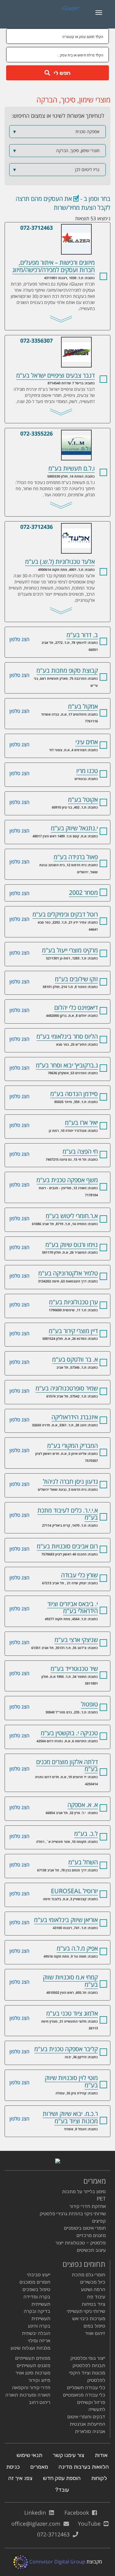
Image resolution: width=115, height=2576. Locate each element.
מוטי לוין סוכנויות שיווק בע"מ (71, 2081)
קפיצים (99, 2221)
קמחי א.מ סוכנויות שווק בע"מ (70, 1981)
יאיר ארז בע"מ (81, 1123)
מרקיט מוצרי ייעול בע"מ (70, 950)
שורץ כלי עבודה (79, 1575)
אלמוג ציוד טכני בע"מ (72, 2013)
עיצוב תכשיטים (91, 2250)
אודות (101, 2455)
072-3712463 (36, 228)
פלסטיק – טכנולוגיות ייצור (80, 2243)
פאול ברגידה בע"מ (76, 857)
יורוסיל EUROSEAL (74, 1891)
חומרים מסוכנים (35, 2282)
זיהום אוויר (95, 2333)
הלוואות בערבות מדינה (84, 2467)
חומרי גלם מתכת (88, 2275)
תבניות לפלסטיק (89, 2365)
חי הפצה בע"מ (80, 1151)
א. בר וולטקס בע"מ (75, 1359)
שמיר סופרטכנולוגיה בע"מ (67, 1388)
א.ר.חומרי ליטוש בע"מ (72, 1216)
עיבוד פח (96, 2297)
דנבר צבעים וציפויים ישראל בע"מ (61, 341)
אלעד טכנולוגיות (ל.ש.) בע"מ (61, 527)
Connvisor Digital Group (57, 2562)
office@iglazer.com (37, 2524)
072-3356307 (36, 340)
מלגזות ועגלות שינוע (30, 2348)
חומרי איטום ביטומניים (85, 2228)
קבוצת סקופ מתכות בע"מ (67, 670)
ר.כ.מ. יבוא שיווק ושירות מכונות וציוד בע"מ (70, 2117)
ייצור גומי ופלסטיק (88, 2358)
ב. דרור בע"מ (82, 635)
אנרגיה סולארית (90, 2431)
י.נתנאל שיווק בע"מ (74, 828)
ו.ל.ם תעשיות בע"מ (61, 434)
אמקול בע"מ (83, 706)
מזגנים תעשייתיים (33, 2365)
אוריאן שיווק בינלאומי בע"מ (66, 1920)
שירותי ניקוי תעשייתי (86, 2311)
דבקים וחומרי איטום (86, 2417)
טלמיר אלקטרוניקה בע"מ (68, 1273)
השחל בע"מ (83, 1862)
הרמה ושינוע (93, 2289)
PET (101, 2199)
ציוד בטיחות (93, 2304)
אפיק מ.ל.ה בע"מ (77, 1948)
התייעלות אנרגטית (87, 2424)
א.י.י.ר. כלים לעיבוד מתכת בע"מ (68, 1514)
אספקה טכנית (56, 132)
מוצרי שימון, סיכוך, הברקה (56, 151)
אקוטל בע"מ (83, 800)
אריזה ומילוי (39, 2341)
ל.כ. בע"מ (86, 1834)
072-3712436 (36, 527)
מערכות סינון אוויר (33, 2373)
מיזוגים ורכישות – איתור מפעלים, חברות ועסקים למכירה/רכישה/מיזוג (61, 228)
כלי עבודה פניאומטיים (84, 2395)
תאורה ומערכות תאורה (28, 2395)
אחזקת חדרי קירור (88, 2206)
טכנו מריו (87, 771)
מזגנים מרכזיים (91, 2235)
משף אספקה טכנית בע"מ (67, 1180)
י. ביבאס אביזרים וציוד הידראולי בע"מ (73, 1607)
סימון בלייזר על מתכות (84, 2192)
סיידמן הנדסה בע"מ (74, 1094)
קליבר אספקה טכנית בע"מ (66, 2049)
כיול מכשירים (93, 2282)
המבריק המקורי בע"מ (73, 1446)
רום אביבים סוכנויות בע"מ (67, 1546)
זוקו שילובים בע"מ (76, 979)
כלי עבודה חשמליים (86, 2388)
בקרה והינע (39, 2326)
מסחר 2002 (83, 892)
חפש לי (60, 73)
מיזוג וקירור (39, 2380)
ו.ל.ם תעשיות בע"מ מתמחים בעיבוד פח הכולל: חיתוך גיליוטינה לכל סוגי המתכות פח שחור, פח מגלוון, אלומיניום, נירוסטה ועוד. (55, 488)
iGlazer (71, 8)
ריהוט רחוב (40, 2402)
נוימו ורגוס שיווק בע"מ (72, 1245)
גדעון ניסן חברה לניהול (70, 1481)
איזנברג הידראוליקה (75, 1417)
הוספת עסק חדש (62, 2478)
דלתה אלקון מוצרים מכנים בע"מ (67, 1765)
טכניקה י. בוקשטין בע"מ (69, 1733)
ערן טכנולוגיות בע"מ (73, 1302)
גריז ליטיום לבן (56, 170)
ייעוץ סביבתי (39, 2275)
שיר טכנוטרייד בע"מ (74, 1669)
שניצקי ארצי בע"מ (76, 1640)
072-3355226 (36, 433)
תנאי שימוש (29, 2455)
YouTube (91, 2524)
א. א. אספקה (83, 1805)
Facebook (78, 2513)
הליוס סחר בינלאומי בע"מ (67, 1036)
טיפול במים (94, 2326)
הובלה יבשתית (36, 2333)
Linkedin (37, 2513)
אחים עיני (87, 742)
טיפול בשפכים (36, 2289)
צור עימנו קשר (69, 2455)
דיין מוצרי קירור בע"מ (73, 1331)
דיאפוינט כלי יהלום (76, 1007)
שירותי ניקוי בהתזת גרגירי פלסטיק (73, 2214)
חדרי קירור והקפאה (31, 2388)
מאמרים (39, 2467)
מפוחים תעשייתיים (33, 2358)
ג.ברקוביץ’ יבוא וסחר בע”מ (67, 1065)
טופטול (89, 1704)
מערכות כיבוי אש (89, 2318)
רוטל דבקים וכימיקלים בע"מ (65, 914)
